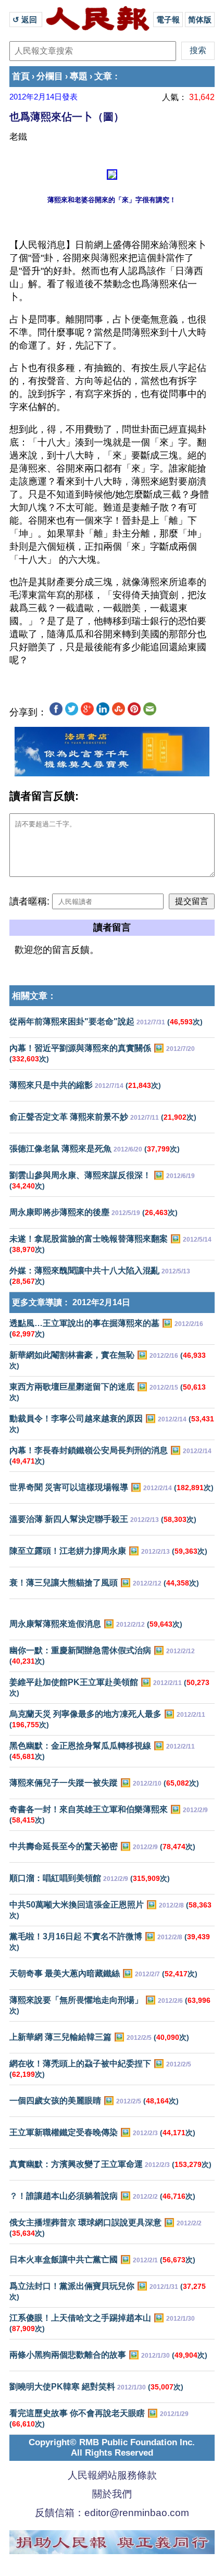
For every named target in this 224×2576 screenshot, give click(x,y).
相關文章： (34, 996)
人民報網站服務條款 (112, 2475)
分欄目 (50, 76)
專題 (79, 76)
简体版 (200, 20)
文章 (103, 76)
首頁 (21, 76)
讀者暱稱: (29, 901)
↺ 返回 (26, 20)
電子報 (168, 20)
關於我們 (112, 2494)
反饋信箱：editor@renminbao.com (112, 2513)
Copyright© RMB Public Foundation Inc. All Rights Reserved (112, 2448)
